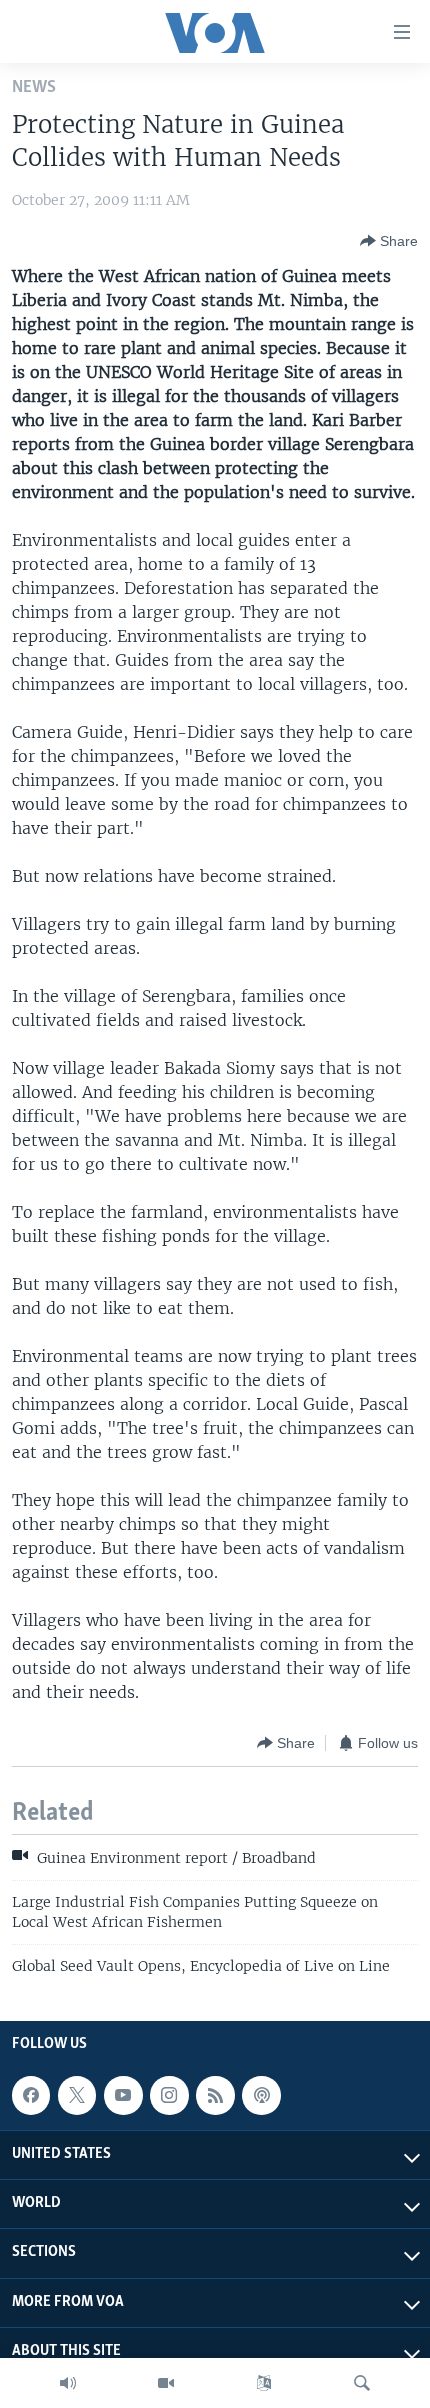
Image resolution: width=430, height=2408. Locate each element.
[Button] (389, 241)
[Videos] (166, 2383)
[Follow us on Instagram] (169, 2095)
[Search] (362, 2383)
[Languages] (264, 2383)
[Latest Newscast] (68, 2383)
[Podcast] (261, 2095)
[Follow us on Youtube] (123, 2095)
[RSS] (215, 2095)
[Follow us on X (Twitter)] (77, 2095)
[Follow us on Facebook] (31, 2095)
